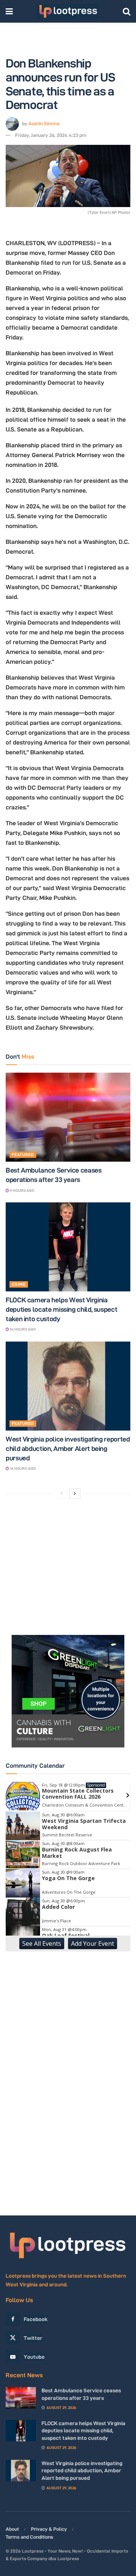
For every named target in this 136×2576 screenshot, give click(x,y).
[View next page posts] (75, 1494)
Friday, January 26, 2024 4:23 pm (51, 135)
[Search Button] (127, 11)
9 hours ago (22, 1191)
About (12, 2529)
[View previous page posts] (62, 1494)
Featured (23, 1154)
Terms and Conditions (29, 2537)
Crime (19, 1284)
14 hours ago (22, 1329)
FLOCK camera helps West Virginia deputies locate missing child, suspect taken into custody (61, 1309)
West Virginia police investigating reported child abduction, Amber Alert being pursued (68, 1448)
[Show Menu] (9, 11)
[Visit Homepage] (68, 11)
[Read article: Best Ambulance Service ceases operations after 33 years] (68, 1117)
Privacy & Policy (49, 2529)
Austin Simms (44, 123)
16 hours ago (22, 1468)
